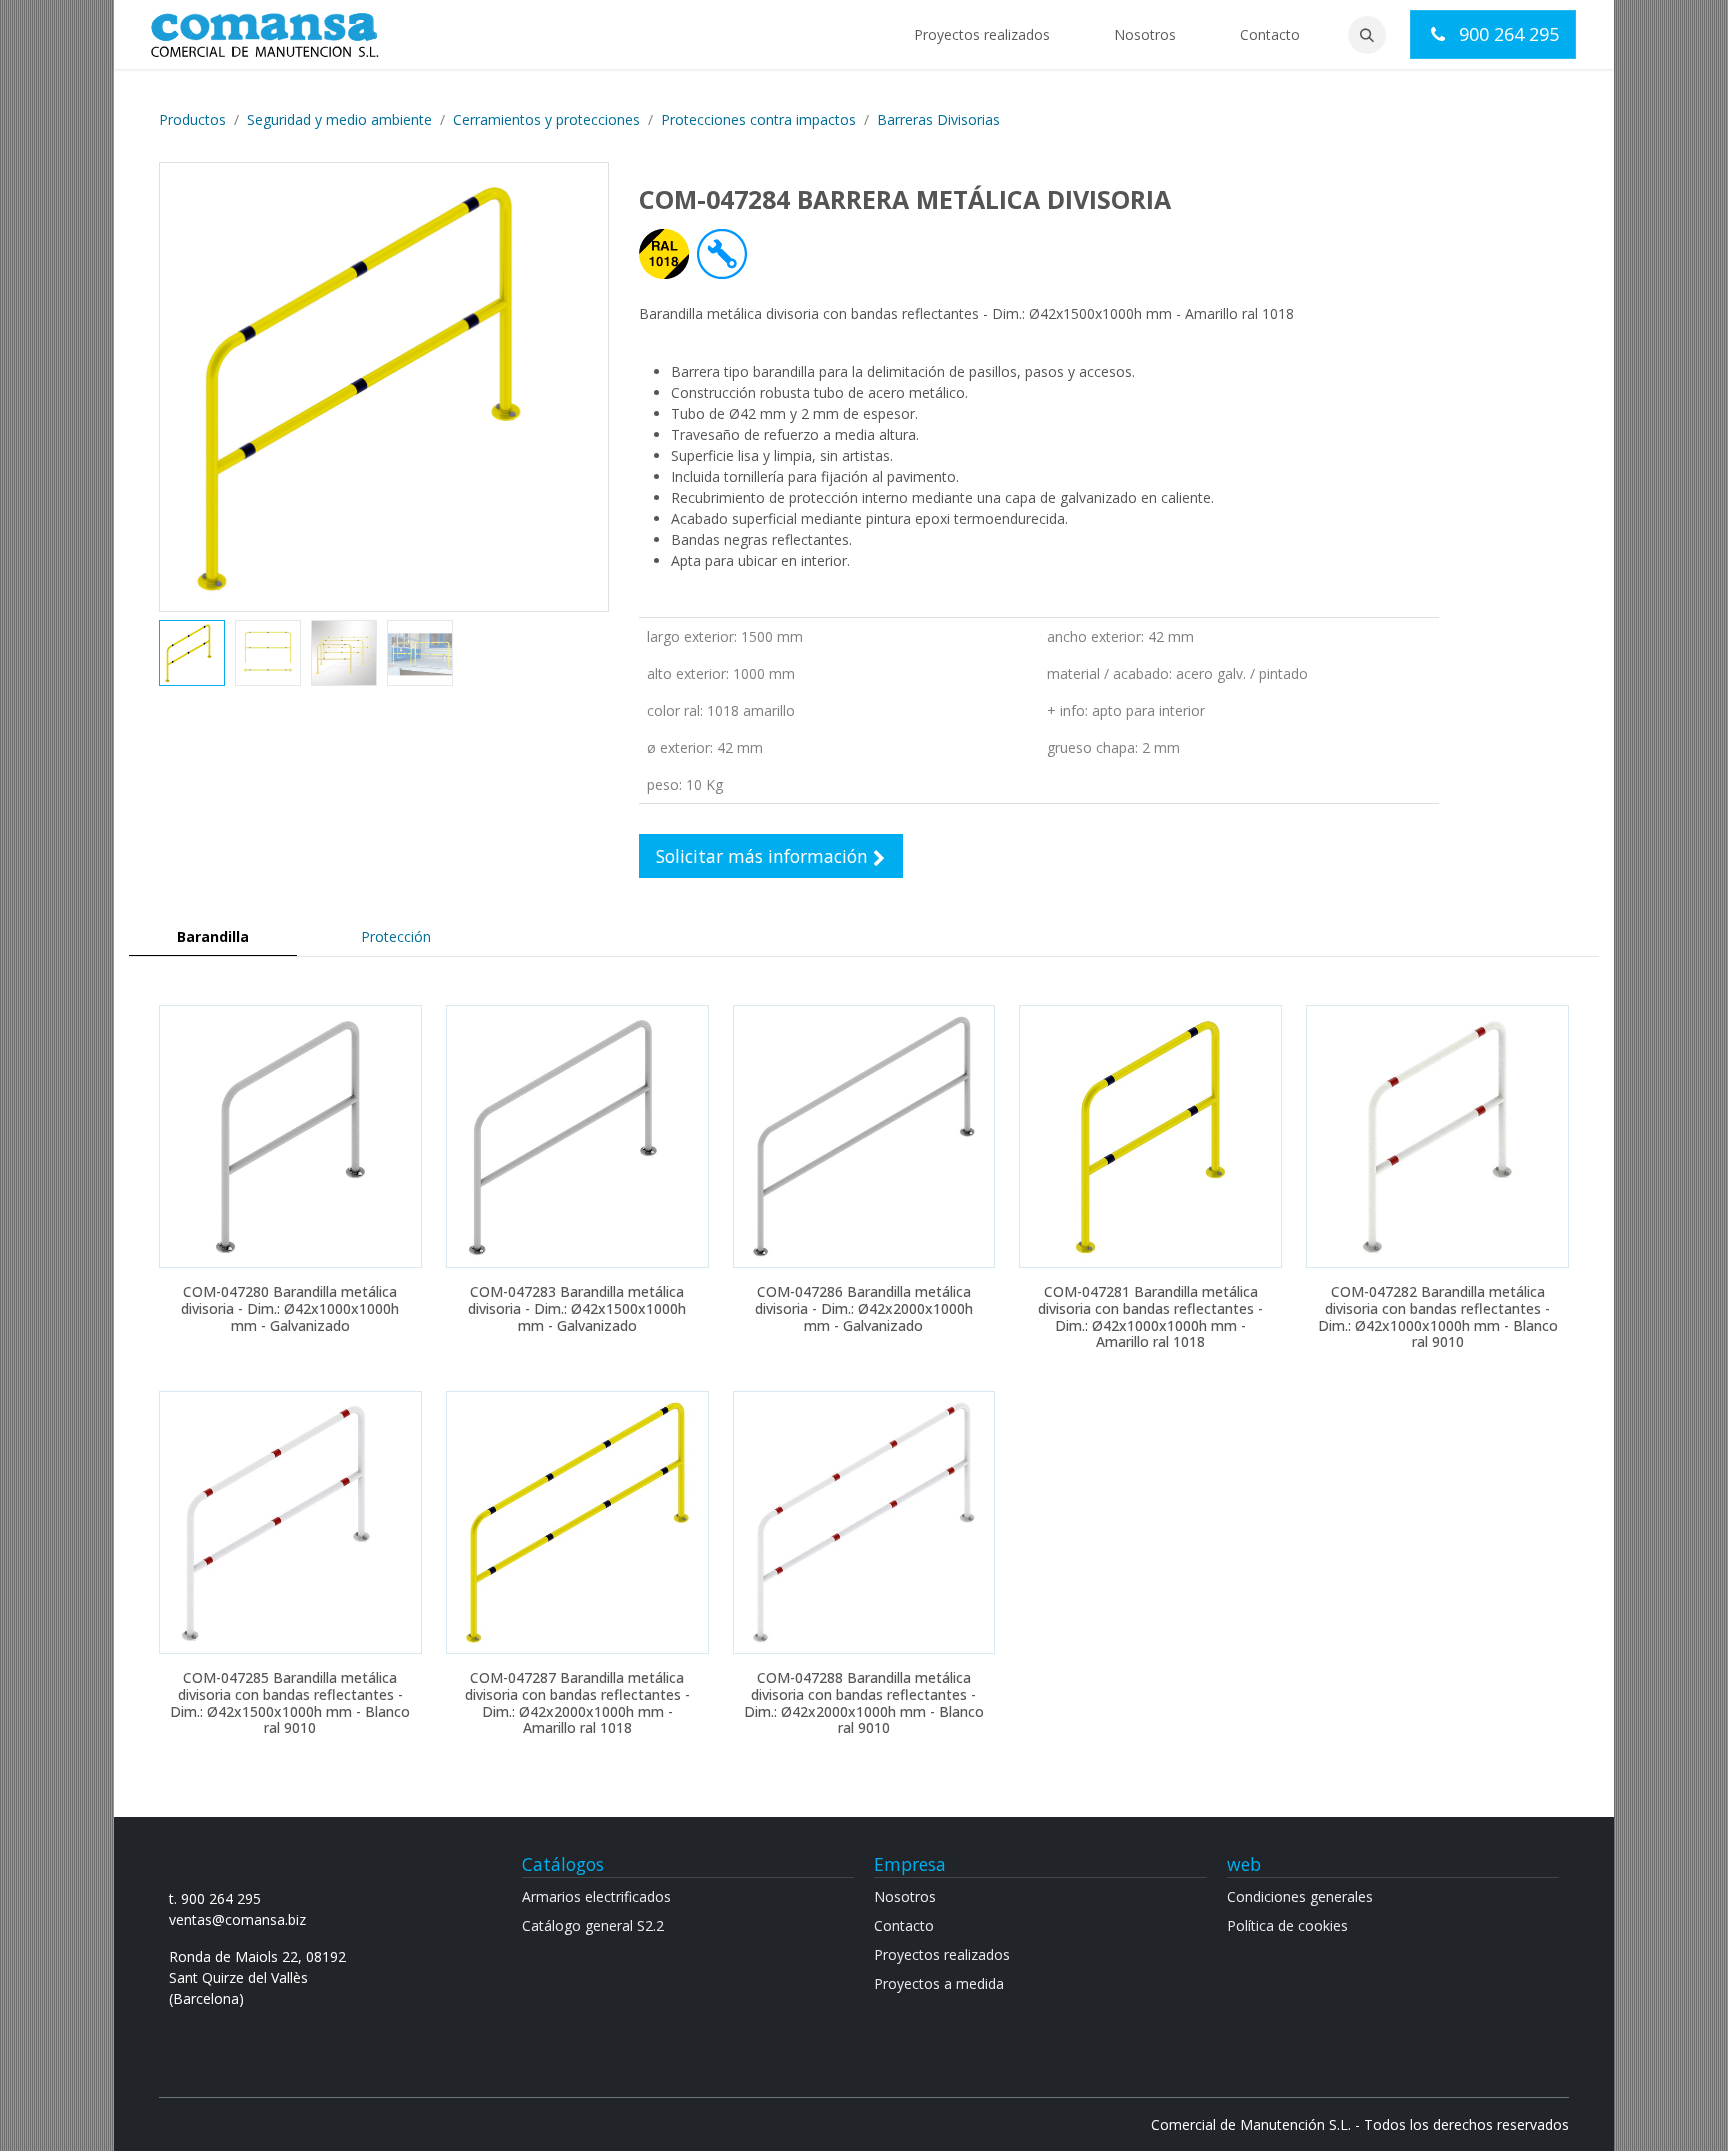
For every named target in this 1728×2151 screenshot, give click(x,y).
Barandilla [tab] (213, 936)
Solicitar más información (764, 856)
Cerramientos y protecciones (546, 119)
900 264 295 (1506, 34)
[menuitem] (982, 34)
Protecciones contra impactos (758, 119)
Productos (192, 119)
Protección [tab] (396, 936)
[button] (1367, 35)
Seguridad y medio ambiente (339, 119)
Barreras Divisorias (938, 119)
